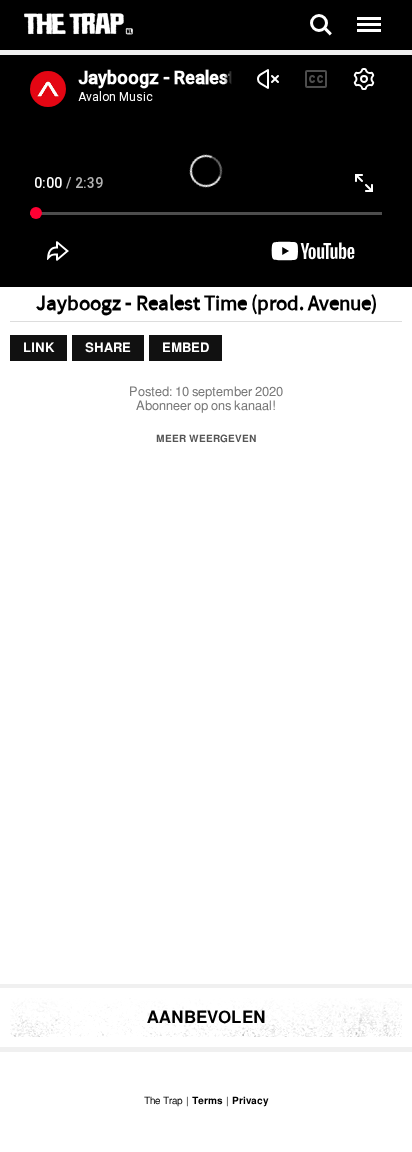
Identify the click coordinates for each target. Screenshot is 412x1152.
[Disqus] (206, 720)
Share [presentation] (108, 348)
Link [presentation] (38, 348)
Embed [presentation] (185, 348)
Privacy (250, 1101)
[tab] (38, 349)
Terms (207, 1101)
